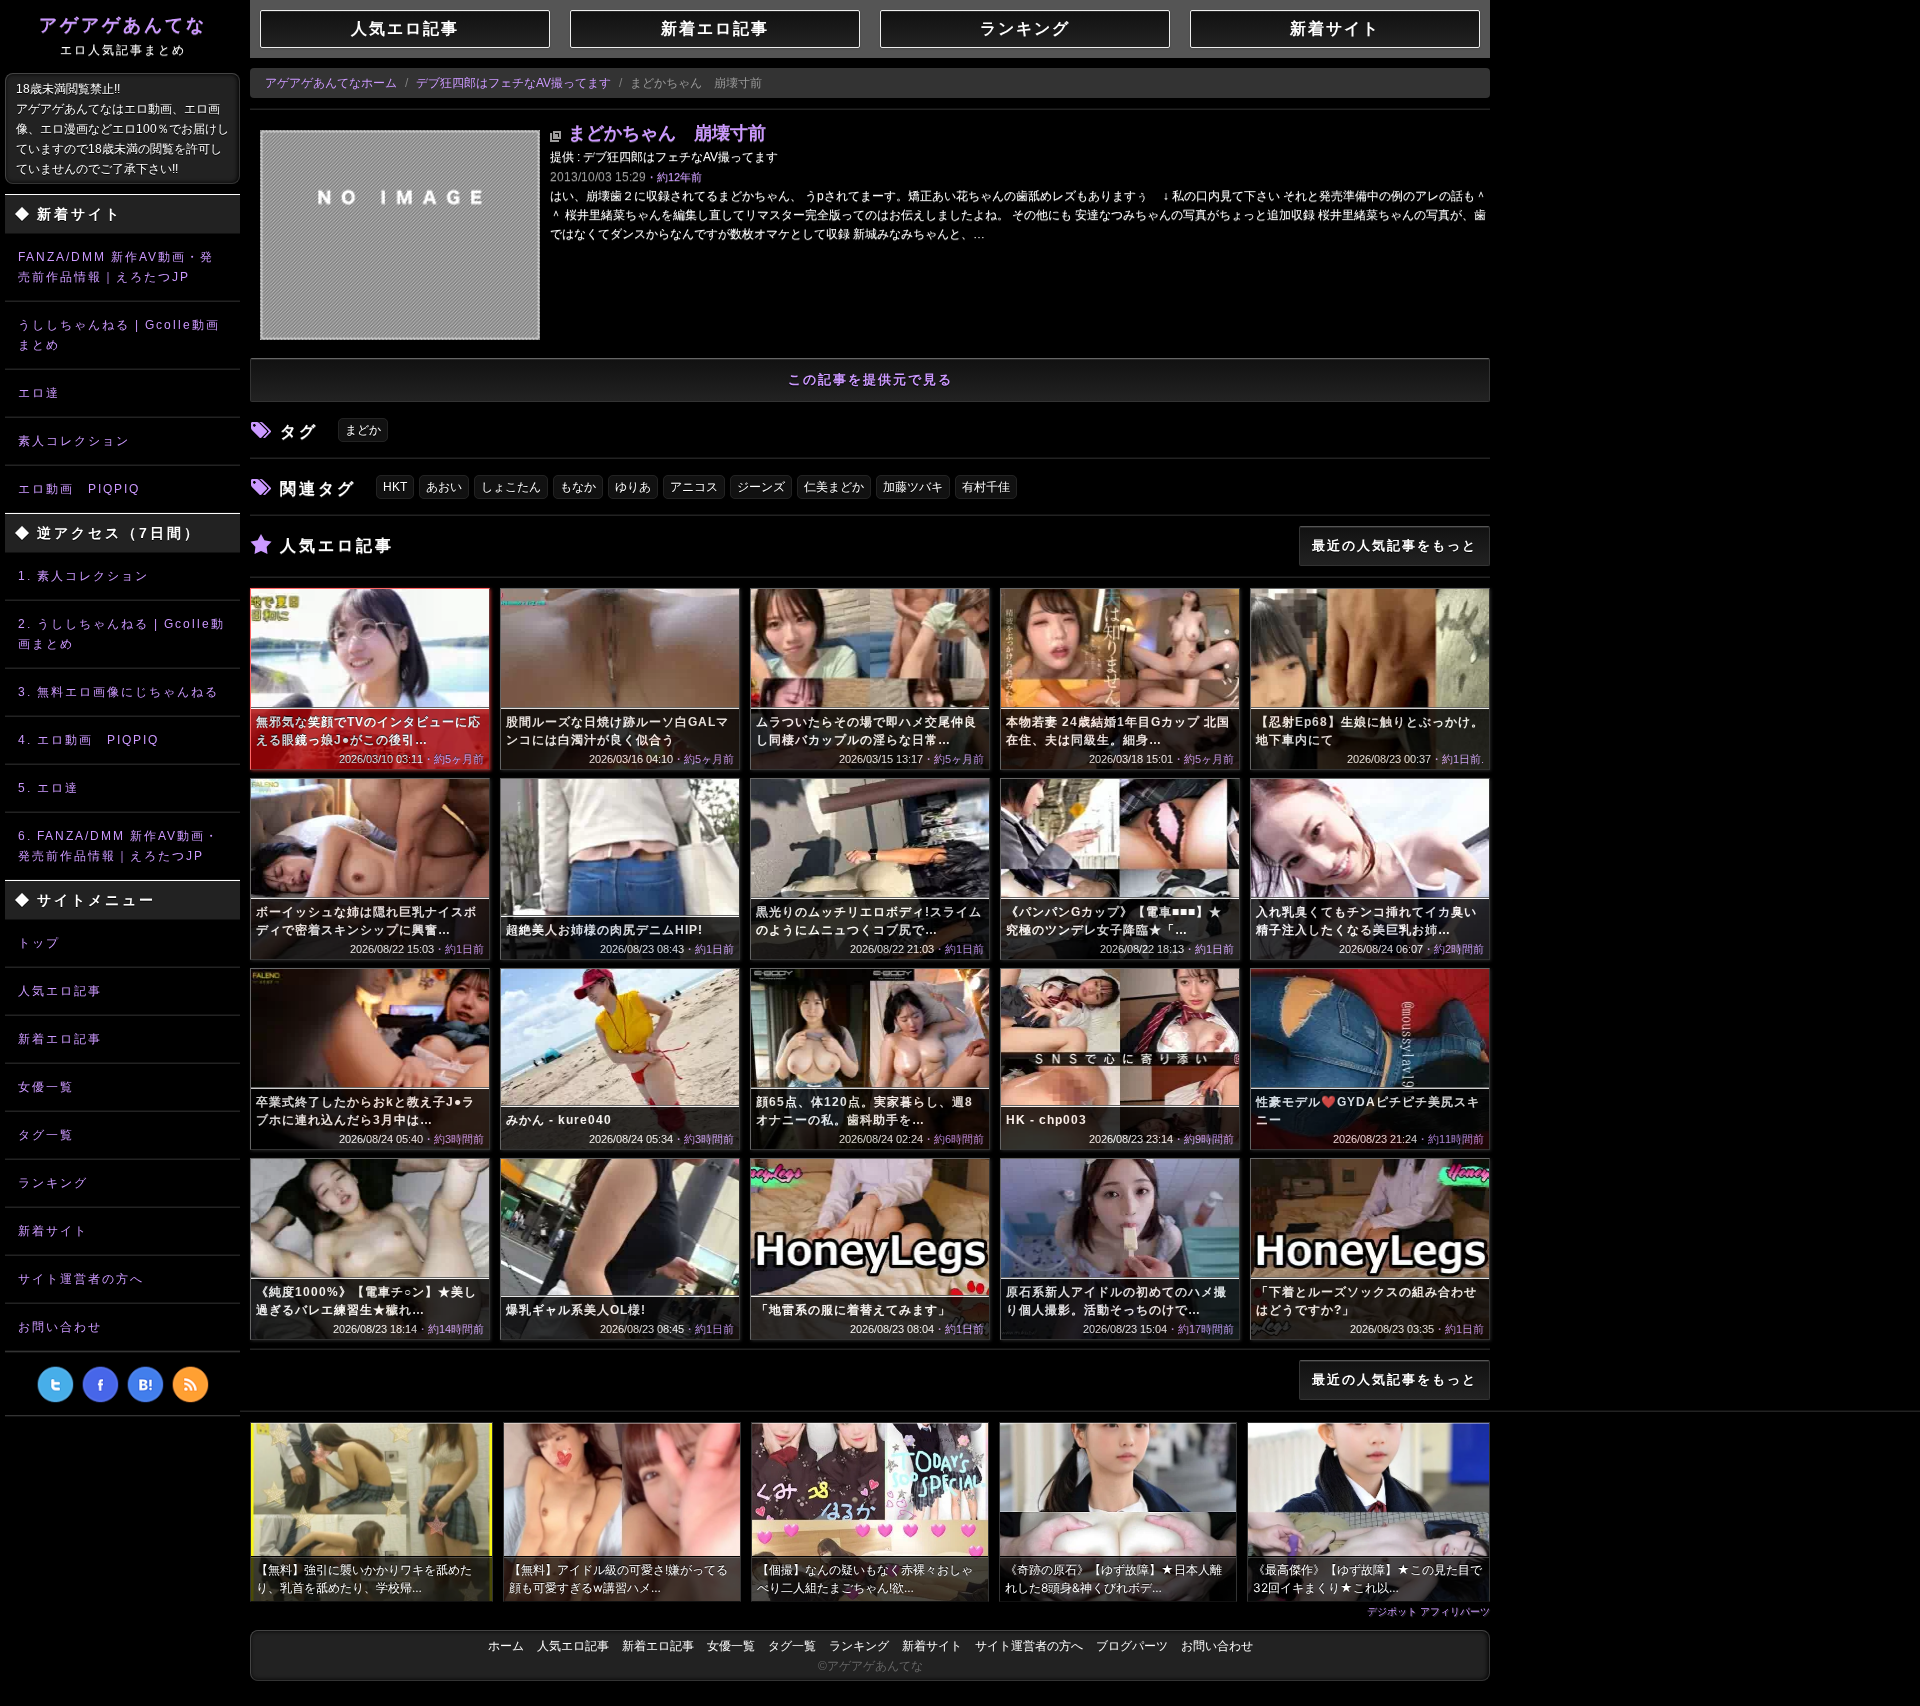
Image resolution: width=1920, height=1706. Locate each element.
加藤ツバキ (913, 487)
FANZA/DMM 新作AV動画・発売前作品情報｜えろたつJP (116, 267)
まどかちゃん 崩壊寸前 (667, 133)
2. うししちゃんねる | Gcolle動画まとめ (121, 634)
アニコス (694, 487)
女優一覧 (46, 1087)
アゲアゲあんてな (123, 36)
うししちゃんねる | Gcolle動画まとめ (119, 335)
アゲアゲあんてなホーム (331, 83)
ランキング (53, 1183)
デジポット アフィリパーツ (1428, 1611)
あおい (444, 487)
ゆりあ (633, 487)
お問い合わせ (60, 1327)
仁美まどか (834, 487)
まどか (363, 430)
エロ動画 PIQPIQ (79, 489)
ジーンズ (761, 487)
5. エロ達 (48, 788)
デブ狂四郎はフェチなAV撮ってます (513, 83)
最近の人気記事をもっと (1394, 545)
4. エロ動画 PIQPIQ (88, 740)
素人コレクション (74, 441)
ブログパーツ (1132, 1646)
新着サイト (53, 1231)
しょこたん (511, 487)
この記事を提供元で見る (870, 379)
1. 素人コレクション (83, 576)
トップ (39, 943)
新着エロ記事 (60, 1039)
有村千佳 (986, 487)
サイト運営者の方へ (81, 1279)
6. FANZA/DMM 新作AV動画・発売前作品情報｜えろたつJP (118, 846)
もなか (578, 487)
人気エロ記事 (60, 991)
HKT (395, 487)
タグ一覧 (46, 1135)
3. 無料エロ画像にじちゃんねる (118, 692)
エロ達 (39, 393)
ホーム (506, 1646)
